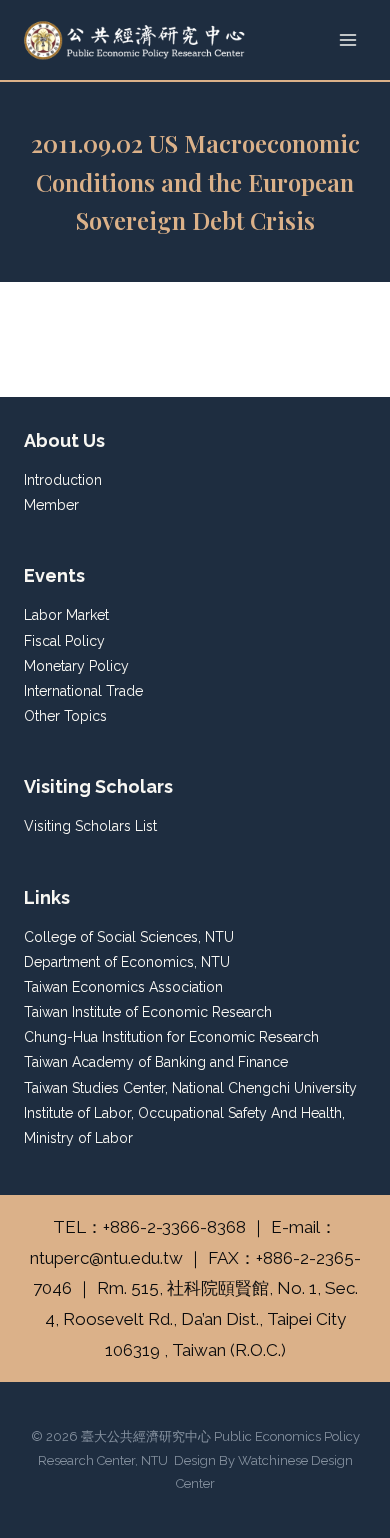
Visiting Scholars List (90, 826)
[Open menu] (347, 39)
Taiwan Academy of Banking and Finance (156, 1062)
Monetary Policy (76, 666)
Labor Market (66, 615)
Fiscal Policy (64, 641)
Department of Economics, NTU (127, 962)
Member (51, 505)
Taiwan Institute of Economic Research (148, 1012)
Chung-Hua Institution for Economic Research (171, 1037)
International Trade (83, 691)
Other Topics (65, 716)
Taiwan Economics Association (123, 987)
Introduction (63, 480)
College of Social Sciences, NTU (129, 937)
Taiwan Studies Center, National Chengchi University (190, 1088)
